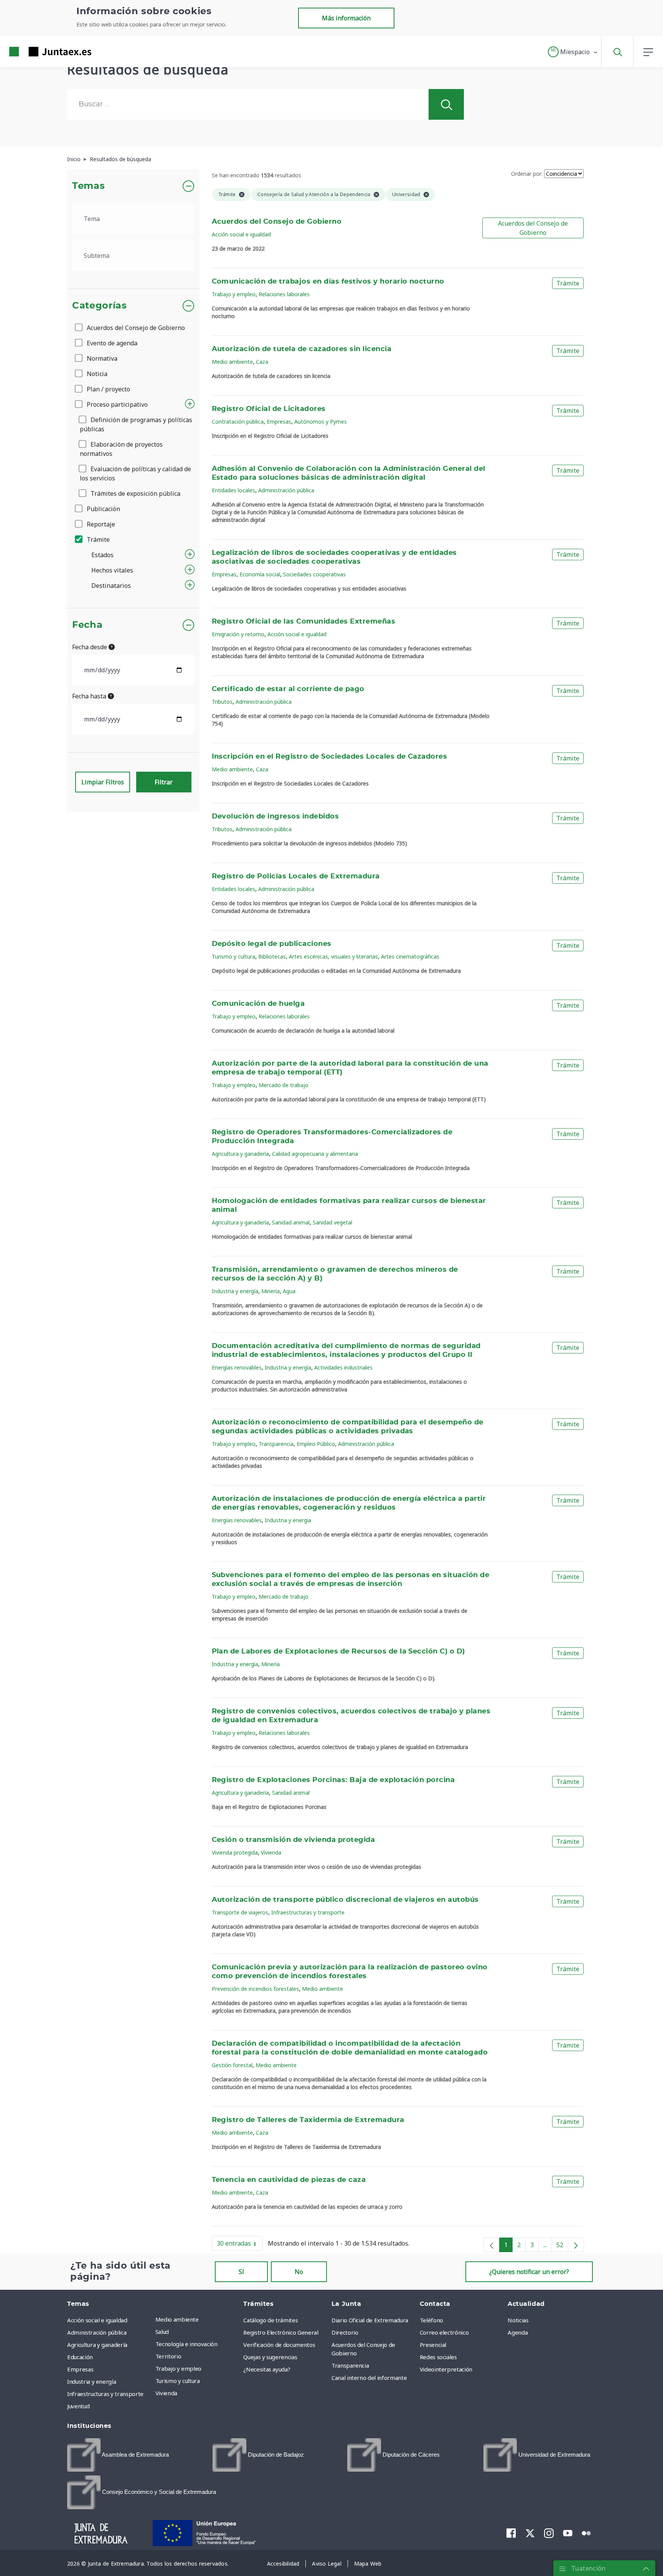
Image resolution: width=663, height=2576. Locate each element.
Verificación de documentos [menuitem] (279, 2345)
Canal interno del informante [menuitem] (369, 2378)
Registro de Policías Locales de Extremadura (296, 876)
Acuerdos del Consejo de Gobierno (135, 328)
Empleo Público (316, 1444)
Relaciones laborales (284, 294)
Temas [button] (88, 186)
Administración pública (286, 490)
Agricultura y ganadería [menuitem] (97, 2345)
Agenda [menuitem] (518, 2332)
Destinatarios (111, 586)
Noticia (96, 374)
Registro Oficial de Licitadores (269, 409)
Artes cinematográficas (410, 956)
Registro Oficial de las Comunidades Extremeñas (304, 622)
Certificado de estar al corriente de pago (288, 689)
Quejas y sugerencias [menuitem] (270, 2357)
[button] (573, 52)
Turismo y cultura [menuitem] (178, 2381)
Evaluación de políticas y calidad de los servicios (135, 474)
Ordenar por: (527, 174)
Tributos (222, 702)
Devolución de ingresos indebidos (275, 817)
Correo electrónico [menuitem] (444, 2332)
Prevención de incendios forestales (255, 1989)
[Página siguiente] (576, 2245)
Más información (346, 18)
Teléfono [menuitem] (431, 2320)
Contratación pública (238, 422)
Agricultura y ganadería (240, 1154)
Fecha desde (90, 647)
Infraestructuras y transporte (308, 1912)
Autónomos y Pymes (321, 422)
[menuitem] (118, 2455)
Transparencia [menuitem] (350, 2365)
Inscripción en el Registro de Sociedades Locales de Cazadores (330, 757)
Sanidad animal (291, 1222)
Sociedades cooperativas (314, 574)
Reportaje (100, 524)
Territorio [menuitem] (168, 2356)
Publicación (103, 509)
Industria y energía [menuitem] (92, 2381)
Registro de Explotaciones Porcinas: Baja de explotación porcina (333, 1780)
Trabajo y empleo (234, 294)
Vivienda (271, 1852)
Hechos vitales (112, 570)
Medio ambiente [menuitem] (177, 2319)
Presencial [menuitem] (433, 2345)
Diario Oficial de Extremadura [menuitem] (370, 2320)
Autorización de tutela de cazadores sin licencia (302, 349)
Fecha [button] (87, 625)
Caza (262, 362)
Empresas (279, 422)
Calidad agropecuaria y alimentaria (315, 1154)
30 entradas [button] (240, 2245)
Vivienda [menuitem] (166, 2393)
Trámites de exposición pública (135, 493)
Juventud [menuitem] (78, 2406)
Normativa (101, 358)
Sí (241, 2272)
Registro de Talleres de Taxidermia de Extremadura (308, 2120)
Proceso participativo (116, 404)
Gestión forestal (232, 2065)
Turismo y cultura (233, 956)
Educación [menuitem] (80, 2357)
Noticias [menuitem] (518, 2320)
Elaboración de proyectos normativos (121, 449)
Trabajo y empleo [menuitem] (178, 2368)
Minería (270, 1291)
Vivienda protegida (235, 1852)
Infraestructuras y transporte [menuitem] (105, 2394)
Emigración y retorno (238, 634)
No (299, 2272)
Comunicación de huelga (258, 1004)
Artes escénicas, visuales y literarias (333, 956)
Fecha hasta (90, 696)
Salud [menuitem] (162, 2332)
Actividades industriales (343, 1367)
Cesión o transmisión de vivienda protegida (294, 1840)
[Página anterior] (491, 2245)
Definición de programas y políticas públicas (136, 424)
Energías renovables (237, 1367)
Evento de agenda (111, 343)
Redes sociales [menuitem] (438, 2357)
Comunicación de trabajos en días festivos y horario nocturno (328, 282)
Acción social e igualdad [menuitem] (97, 2320)
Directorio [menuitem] (345, 2332)
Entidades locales (233, 490)
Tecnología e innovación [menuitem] (186, 2344)
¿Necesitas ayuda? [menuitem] (267, 2369)
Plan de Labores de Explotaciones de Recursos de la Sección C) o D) (338, 1652)
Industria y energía (235, 1291)
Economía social (260, 574)
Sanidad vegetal (332, 1222)
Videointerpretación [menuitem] (446, 2369)
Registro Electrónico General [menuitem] (281, 2332)
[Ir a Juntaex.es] (36, 52)
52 (562, 2246)
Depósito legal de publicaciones (272, 944)
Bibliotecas (272, 956)
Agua (289, 1291)
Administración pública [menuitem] (97, 2332)
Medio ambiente (232, 362)
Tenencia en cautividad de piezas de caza (289, 2180)
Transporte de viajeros (240, 1912)
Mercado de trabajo (284, 1085)
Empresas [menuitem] (80, 2369)
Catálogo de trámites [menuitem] (270, 2320)
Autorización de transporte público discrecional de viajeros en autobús (345, 1900)
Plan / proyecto (108, 389)
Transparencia (276, 1444)
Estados (102, 555)
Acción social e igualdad (241, 234)
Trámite (97, 540)
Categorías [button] (100, 306)
